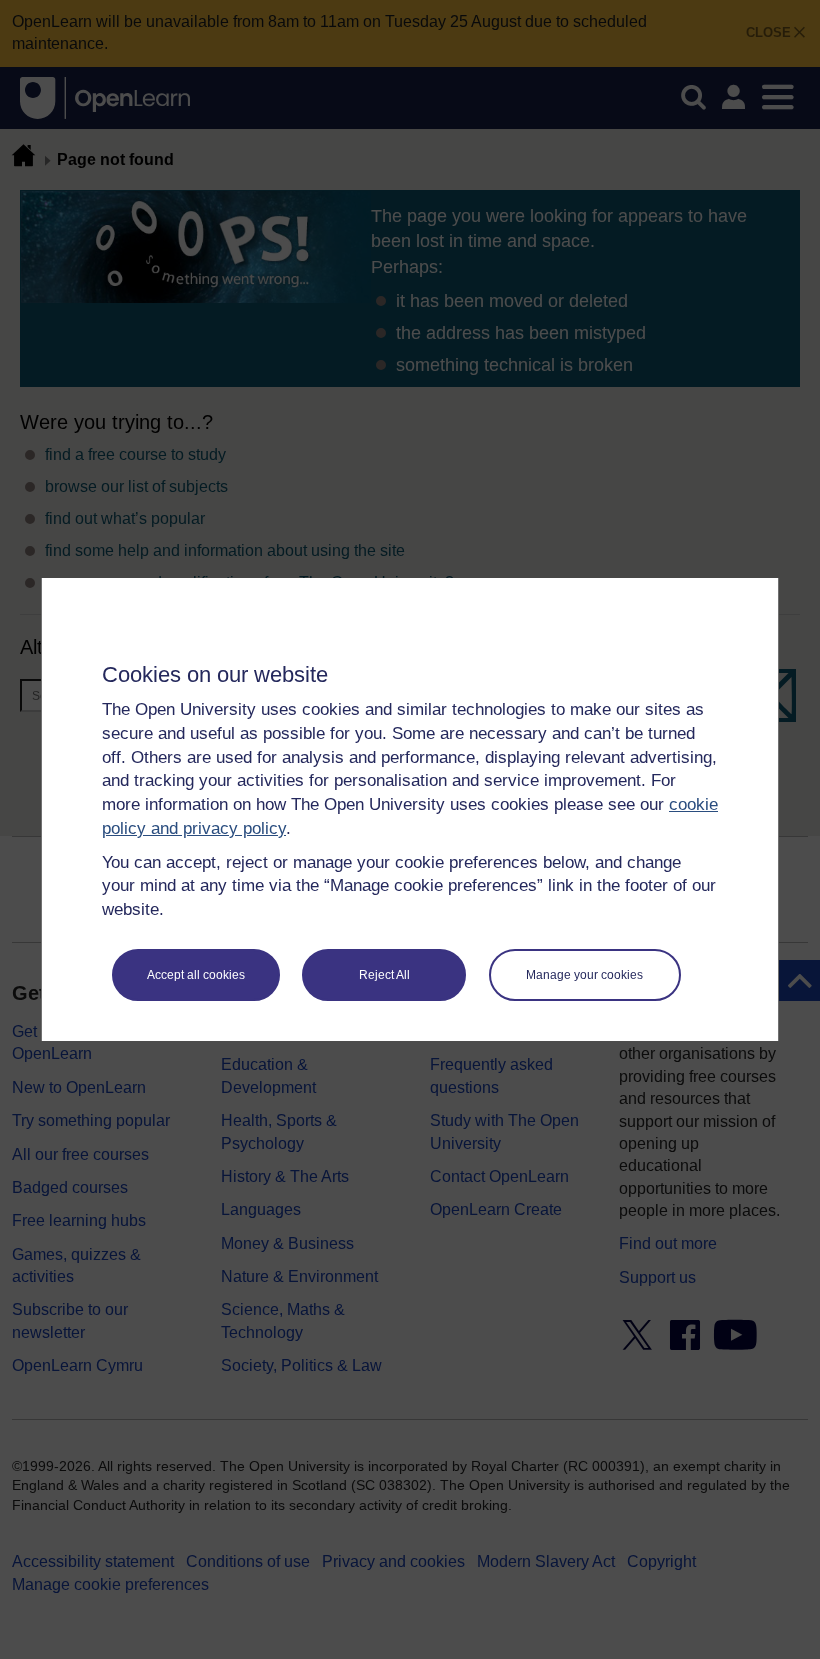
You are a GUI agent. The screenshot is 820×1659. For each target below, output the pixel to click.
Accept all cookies (196, 975)
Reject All (384, 975)
